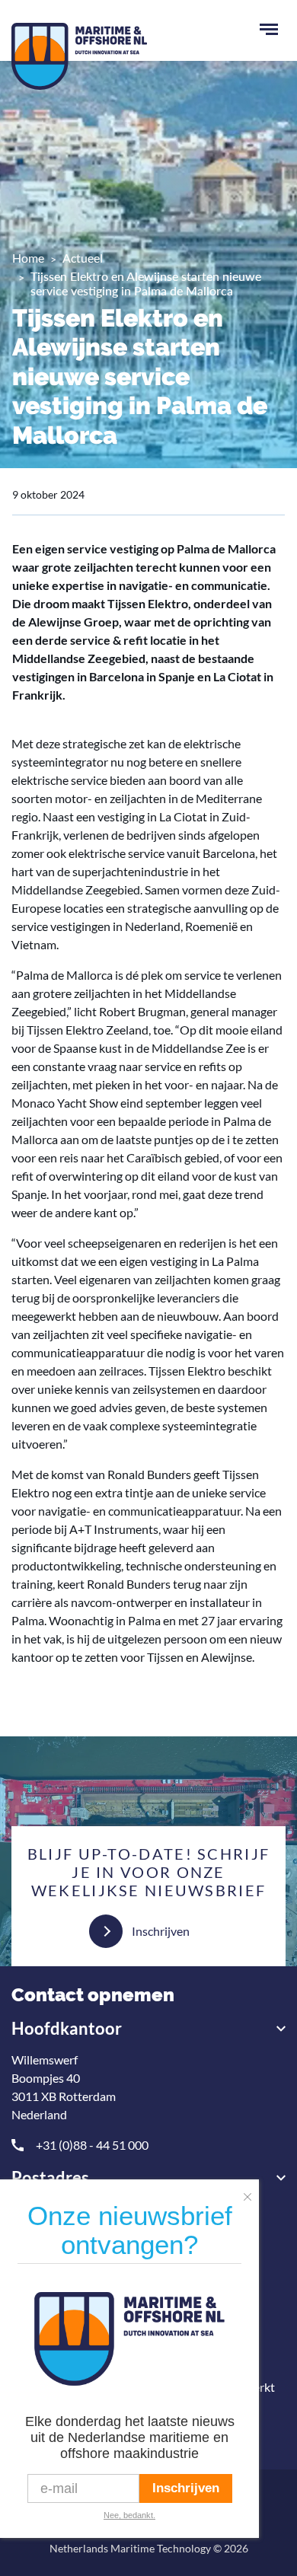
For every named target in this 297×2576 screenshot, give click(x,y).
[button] (251, 2192)
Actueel (83, 258)
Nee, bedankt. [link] (129, 2515)
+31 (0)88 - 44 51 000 (92, 2145)
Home (28, 258)
